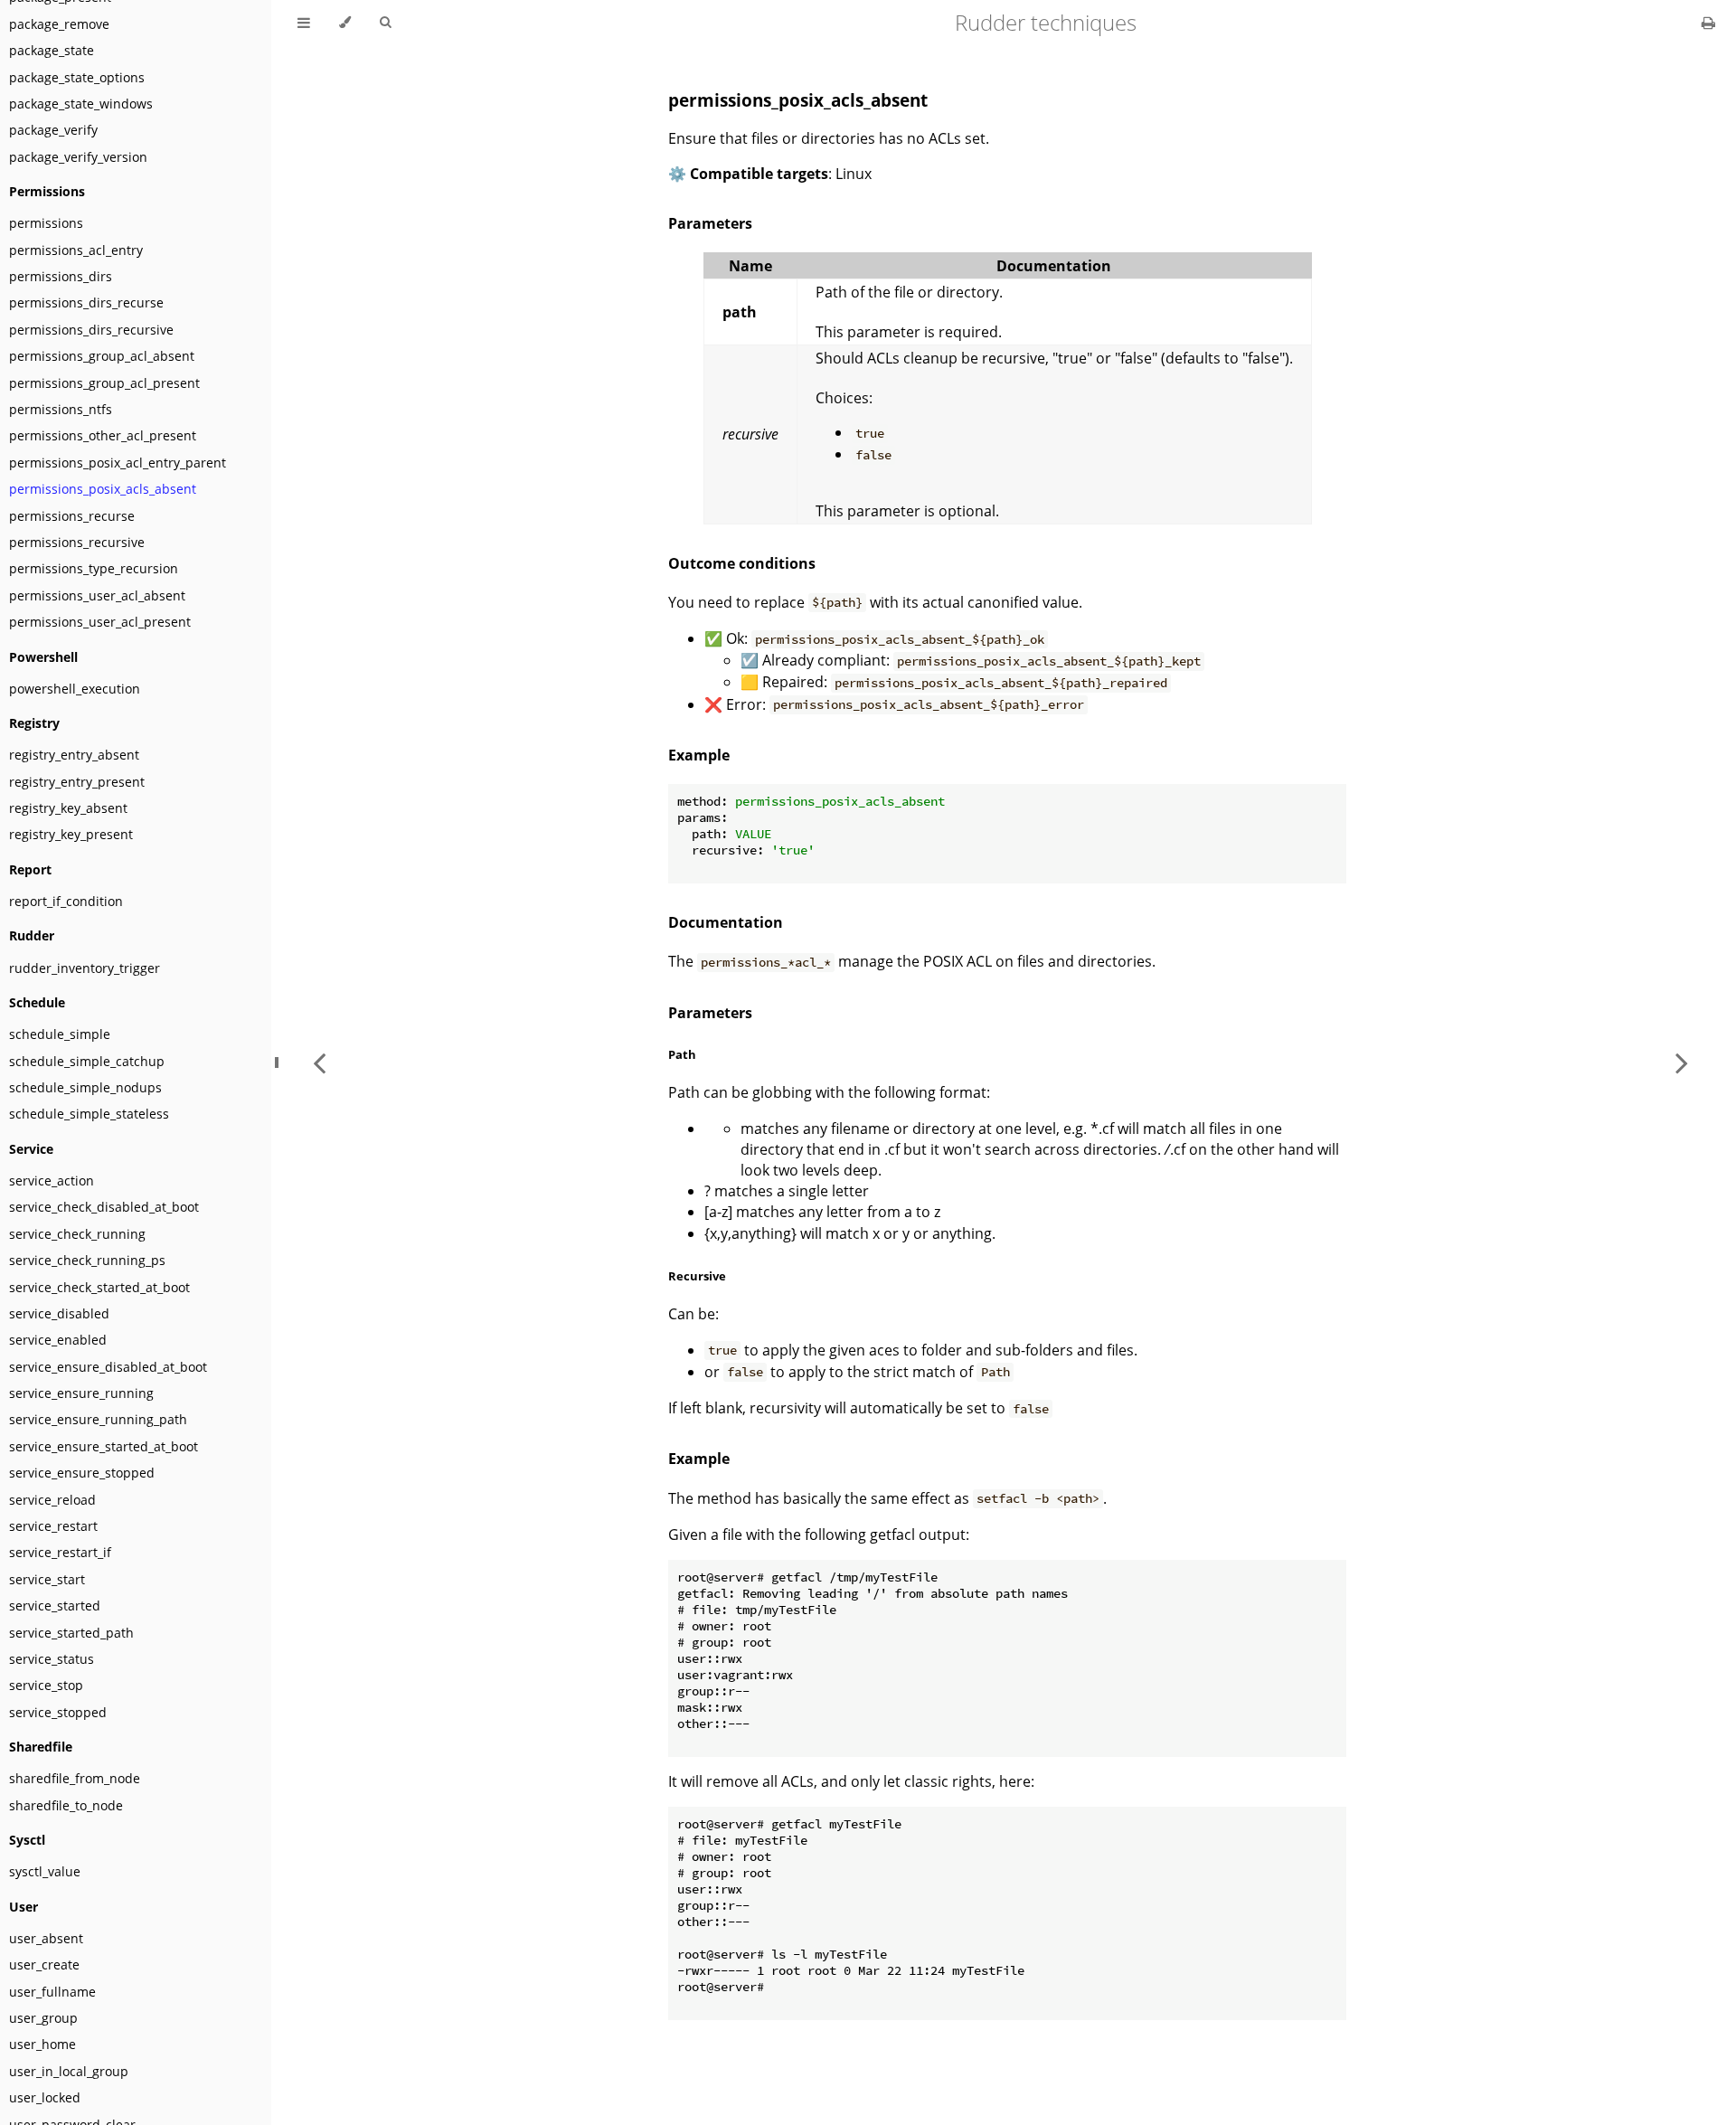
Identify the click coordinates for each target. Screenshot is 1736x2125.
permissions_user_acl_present (100, 622)
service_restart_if (60, 1552)
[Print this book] (1708, 23)
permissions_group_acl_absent (102, 356)
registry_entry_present (77, 782)
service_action (52, 1181)
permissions (46, 223)
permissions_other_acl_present (103, 435)
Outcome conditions (742, 563)
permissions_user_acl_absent (97, 595)
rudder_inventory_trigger (85, 968)
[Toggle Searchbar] (385, 23)
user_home (42, 2044)
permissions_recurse (72, 516)
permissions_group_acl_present (104, 383)
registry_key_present (71, 834)
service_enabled (58, 1340)
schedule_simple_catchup (87, 1061)
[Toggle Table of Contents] (304, 23)
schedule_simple (60, 1034)
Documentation (726, 922)
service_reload (52, 1500)
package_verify (53, 130)
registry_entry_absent (74, 755)
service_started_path (71, 1633)
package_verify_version (78, 157)
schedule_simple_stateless (89, 1114)
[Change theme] (345, 23)
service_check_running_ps (87, 1260)
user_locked (45, 2097)
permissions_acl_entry (76, 250)
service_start (47, 1579)
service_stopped (58, 1712)
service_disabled (59, 1313)
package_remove (59, 24)
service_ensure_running (81, 1393)
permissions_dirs (61, 276)
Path (682, 1054)
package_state (52, 50)
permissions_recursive (77, 542)
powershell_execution (75, 689)
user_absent (46, 1938)
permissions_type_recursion (94, 568)
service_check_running (77, 1234)
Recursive (697, 1276)
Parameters (710, 223)
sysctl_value (45, 1871)
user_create (44, 1964)
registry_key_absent (68, 808)
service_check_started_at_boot (99, 1287)
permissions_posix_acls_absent (103, 489)
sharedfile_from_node (75, 1778)
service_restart (53, 1526)
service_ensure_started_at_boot (104, 1446)
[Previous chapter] (319, 1062)
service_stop (46, 1685)
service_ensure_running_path (98, 1419)
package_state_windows (81, 104)
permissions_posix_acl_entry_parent (118, 463)
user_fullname (52, 1992)
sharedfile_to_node (66, 1805)
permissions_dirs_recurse (86, 302)
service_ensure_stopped (82, 1473)
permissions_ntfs (61, 409)
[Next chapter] (1682, 1062)
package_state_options (77, 77)
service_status (52, 1659)
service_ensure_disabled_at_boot (108, 1367)
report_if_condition (66, 901)
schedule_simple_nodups (85, 1087)
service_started (55, 1606)
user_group (43, 2018)
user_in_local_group (69, 2071)
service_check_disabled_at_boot (104, 1207)
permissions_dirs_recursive (91, 330)
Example (699, 755)
